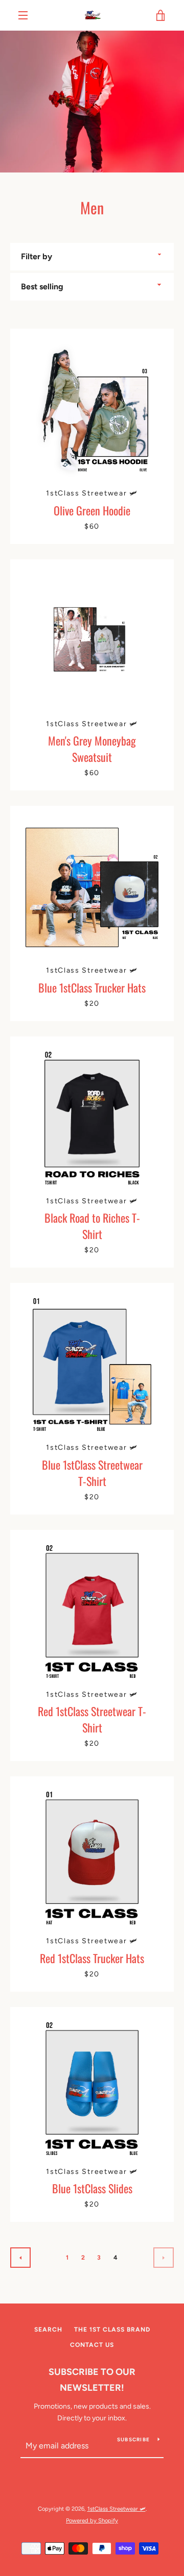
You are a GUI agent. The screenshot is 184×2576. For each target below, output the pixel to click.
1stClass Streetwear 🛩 (117, 2509)
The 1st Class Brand (112, 2330)
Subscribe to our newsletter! (92, 2380)
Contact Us (92, 2345)
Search (48, 2330)
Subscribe (133, 2439)
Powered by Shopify (92, 2520)
